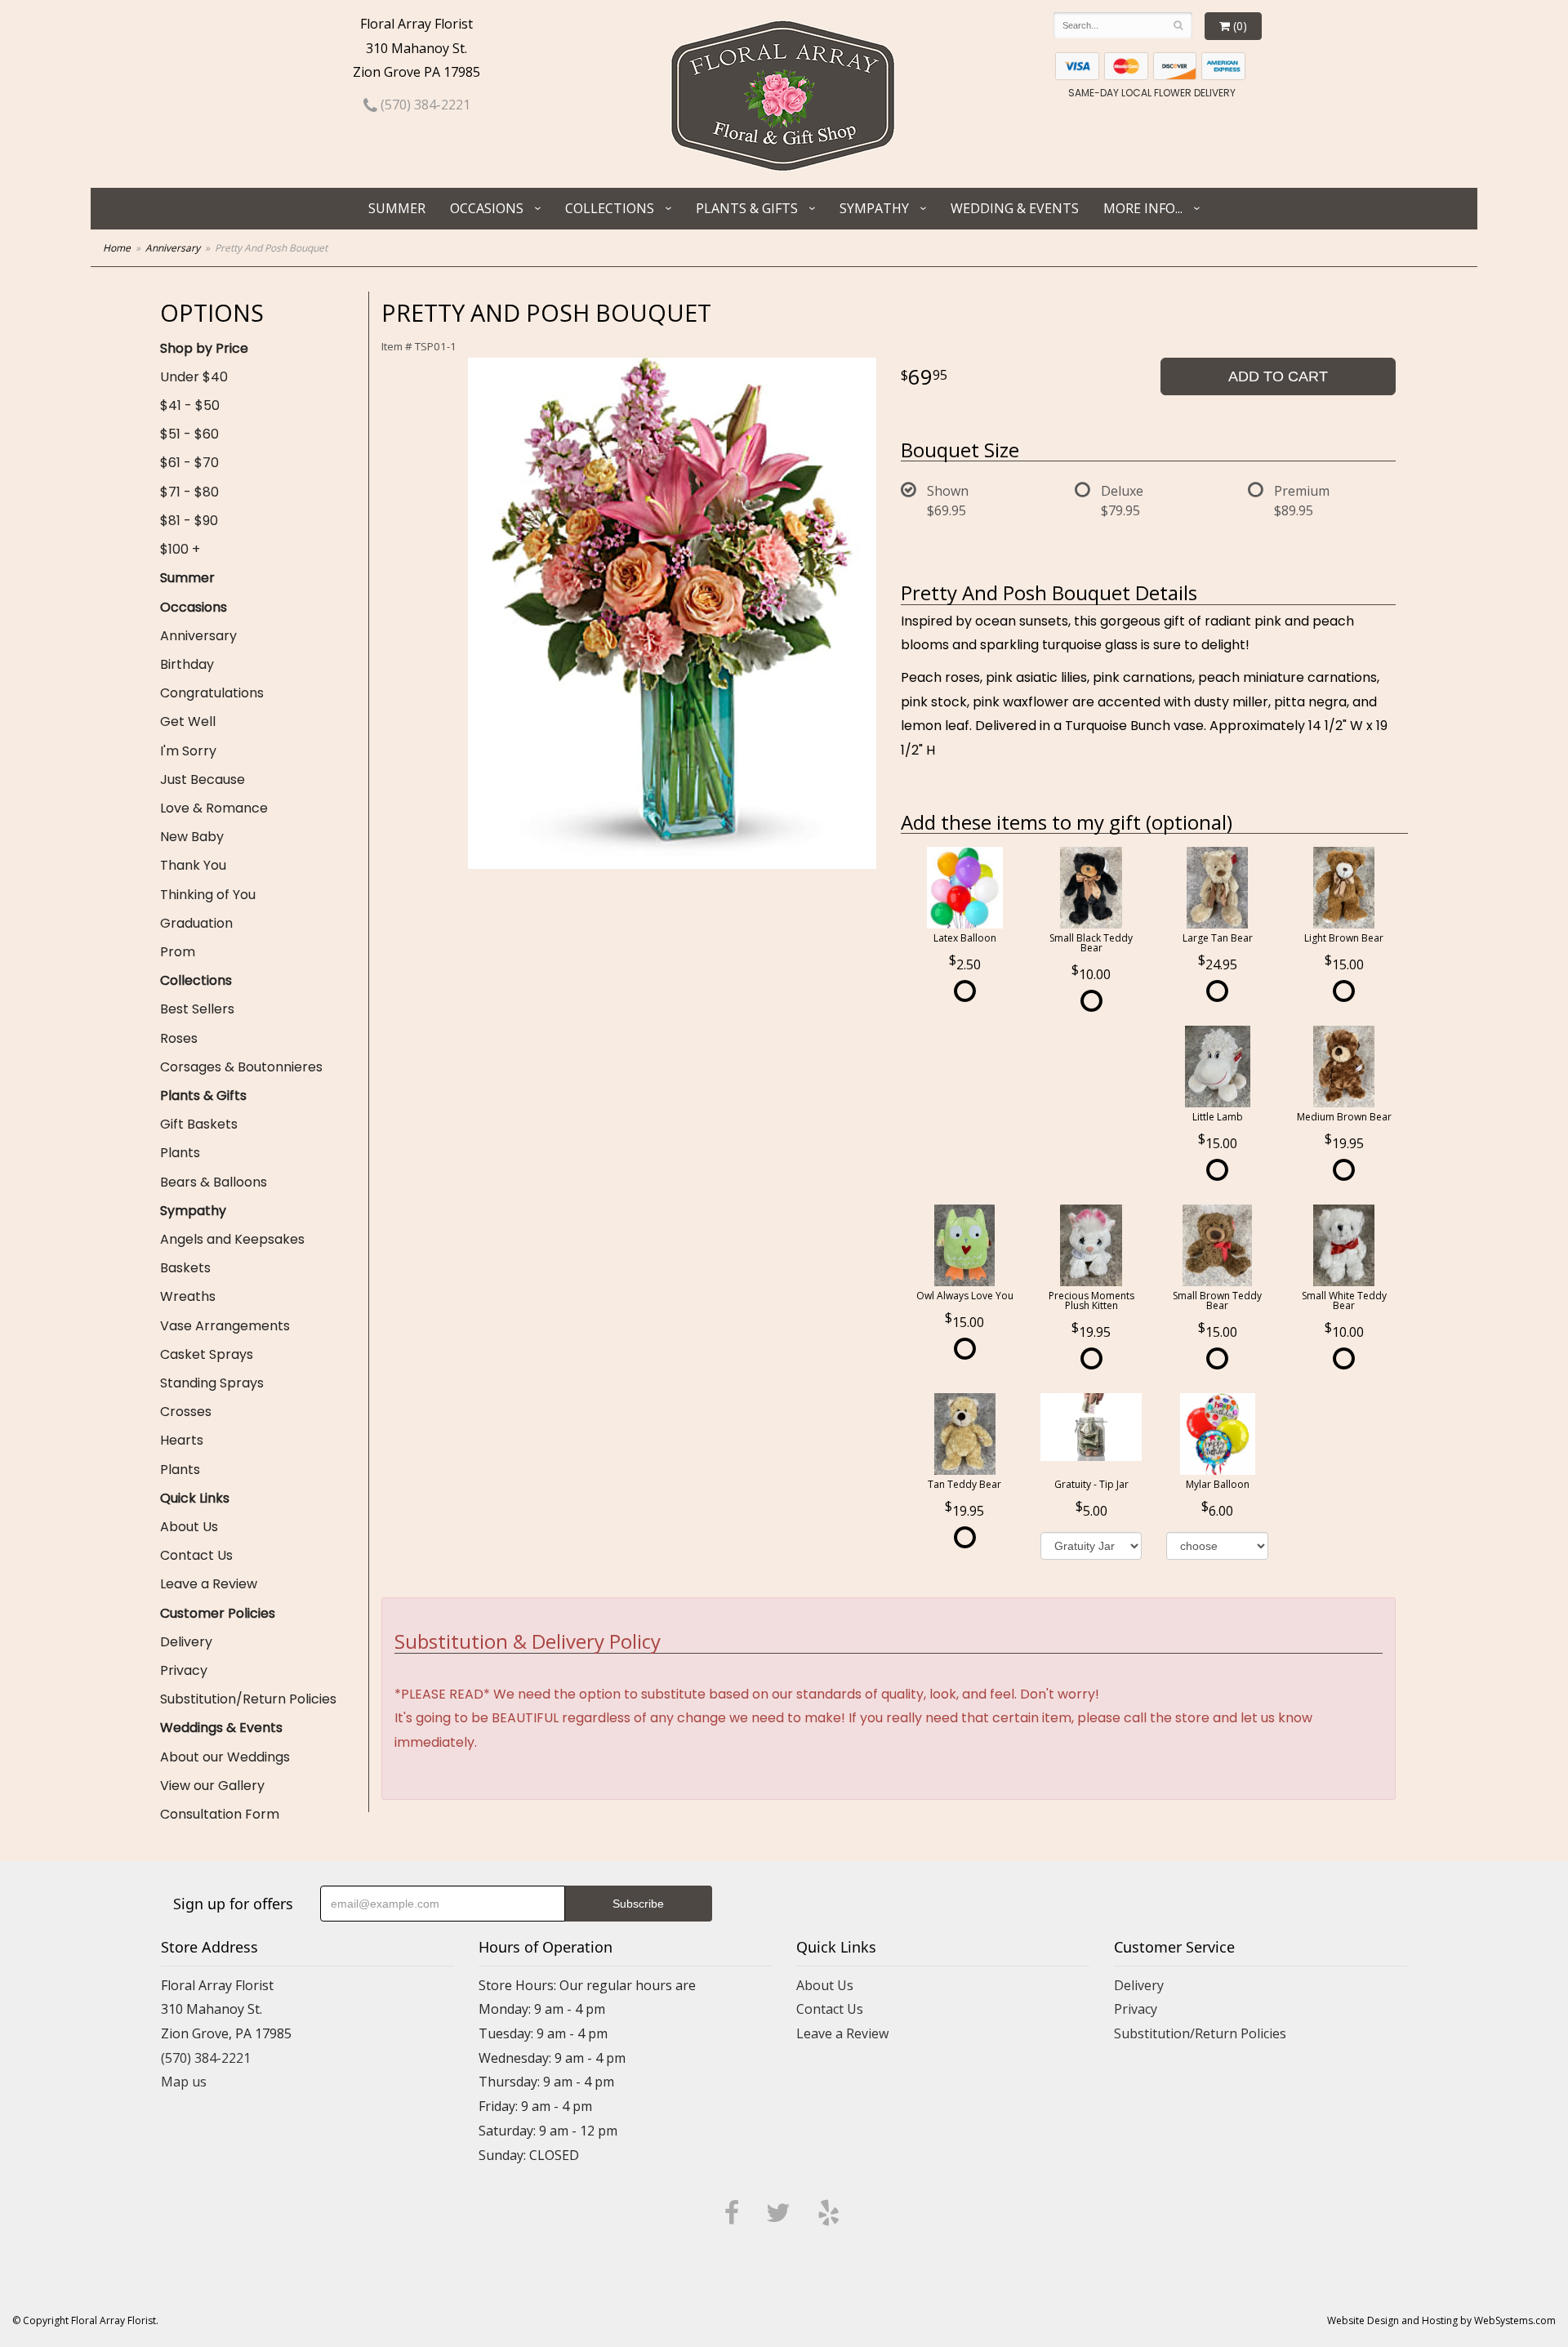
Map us (184, 2082)
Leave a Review (209, 1584)
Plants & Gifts (747, 208)
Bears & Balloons (214, 1182)
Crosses (186, 1412)
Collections (610, 208)
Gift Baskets (199, 1124)
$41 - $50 (190, 405)
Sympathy (874, 208)
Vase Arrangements (225, 1326)
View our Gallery (212, 1786)
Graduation (196, 923)
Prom (178, 952)
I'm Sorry (188, 751)
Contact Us (196, 1555)
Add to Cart (1278, 376)
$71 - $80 (189, 492)
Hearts (182, 1440)
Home (117, 248)
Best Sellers (197, 1009)
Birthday (187, 664)
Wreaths (188, 1296)
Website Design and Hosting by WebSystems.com (1441, 2320)
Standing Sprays (212, 1383)
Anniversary (173, 248)
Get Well (188, 721)
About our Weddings (225, 1757)
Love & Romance (214, 808)
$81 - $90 (189, 521)
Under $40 (194, 377)
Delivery (186, 1642)
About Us (189, 1527)
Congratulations (212, 693)
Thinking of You (208, 895)
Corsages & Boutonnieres (241, 1067)
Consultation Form (220, 1814)
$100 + (180, 549)
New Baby (192, 837)
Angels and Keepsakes (232, 1239)
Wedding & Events (1015, 208)
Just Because (203, 779)
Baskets (185, 1268)
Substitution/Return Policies (248, 1699)
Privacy (184, 1670)
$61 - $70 (189, 463)
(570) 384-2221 (424, 105)
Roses (179, 1038)
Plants (180, 1153)
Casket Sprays (207, 1354)
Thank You (193, 865)
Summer (397, 208)
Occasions (487, 208)
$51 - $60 (189, 434)
